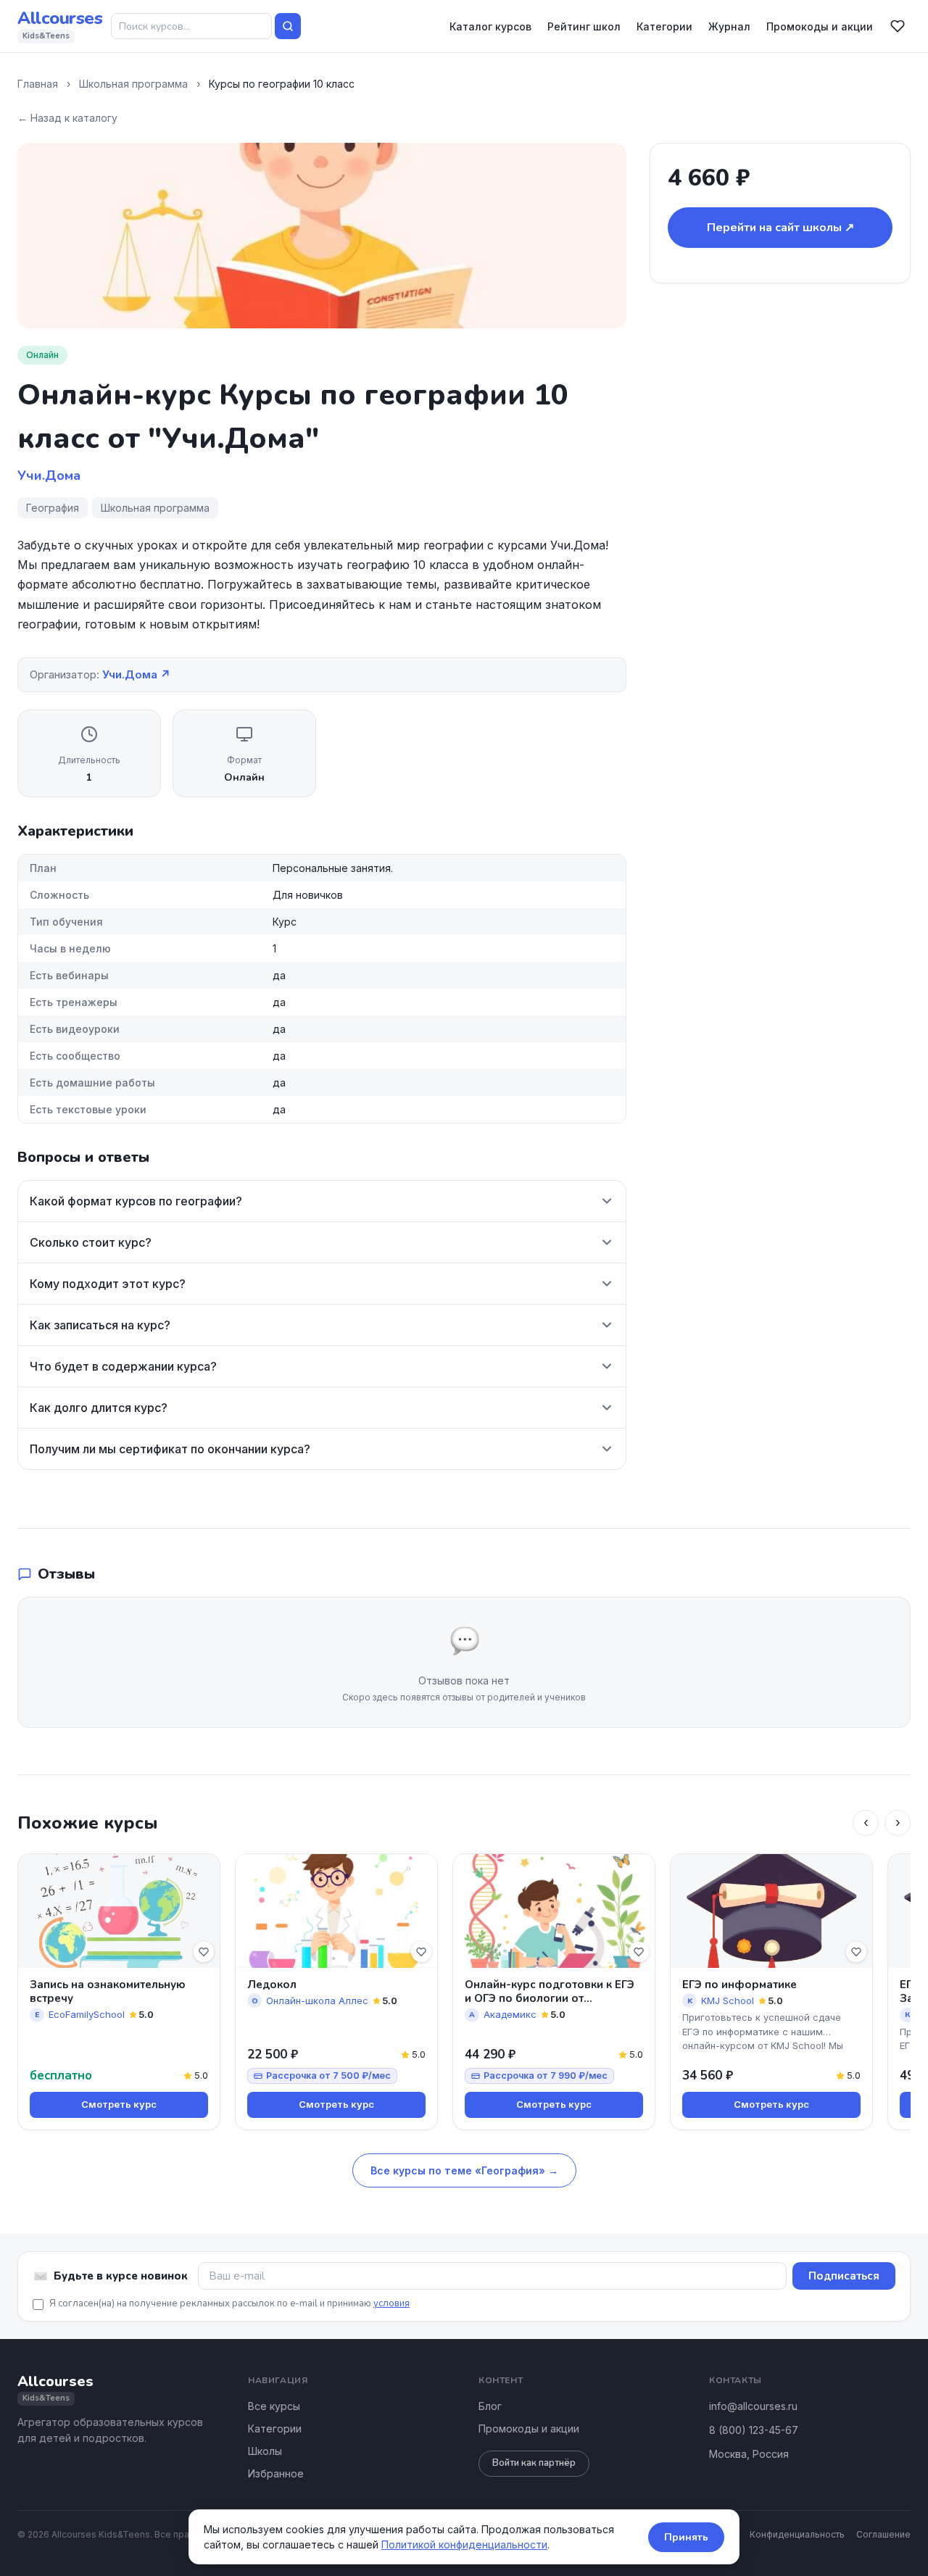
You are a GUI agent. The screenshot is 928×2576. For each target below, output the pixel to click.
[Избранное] (898, 26)
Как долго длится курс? (99, 1408)
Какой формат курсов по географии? (136, 1201)
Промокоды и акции (820, 26)
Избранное (276, 2473)
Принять (686, 2537)
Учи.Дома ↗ (136, 674)
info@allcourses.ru (753, 2406)
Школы (265, 2451)
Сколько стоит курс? (91, 1242)
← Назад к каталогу (67, 118)
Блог (490, 2406)
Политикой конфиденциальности (464, 2544)
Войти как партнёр (534, 2463)
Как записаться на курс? (100, 1325)
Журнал (729, 26)
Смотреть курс (119, 2104)
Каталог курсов (490, 26)
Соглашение (883, 2534)
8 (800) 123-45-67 (754, 2430)
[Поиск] (288, 26)
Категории (664, 26)
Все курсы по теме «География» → (464, 2170)
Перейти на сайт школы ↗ (780, 228)
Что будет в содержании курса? (123, 1366)
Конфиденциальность (797, 2534)
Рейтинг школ (584, 26)
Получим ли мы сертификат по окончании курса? (170, 1449)
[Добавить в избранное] (204, 1952)
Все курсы (274, 2406)
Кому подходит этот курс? (108, 1284)
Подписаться (844, 2276)
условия (391, 2303)
